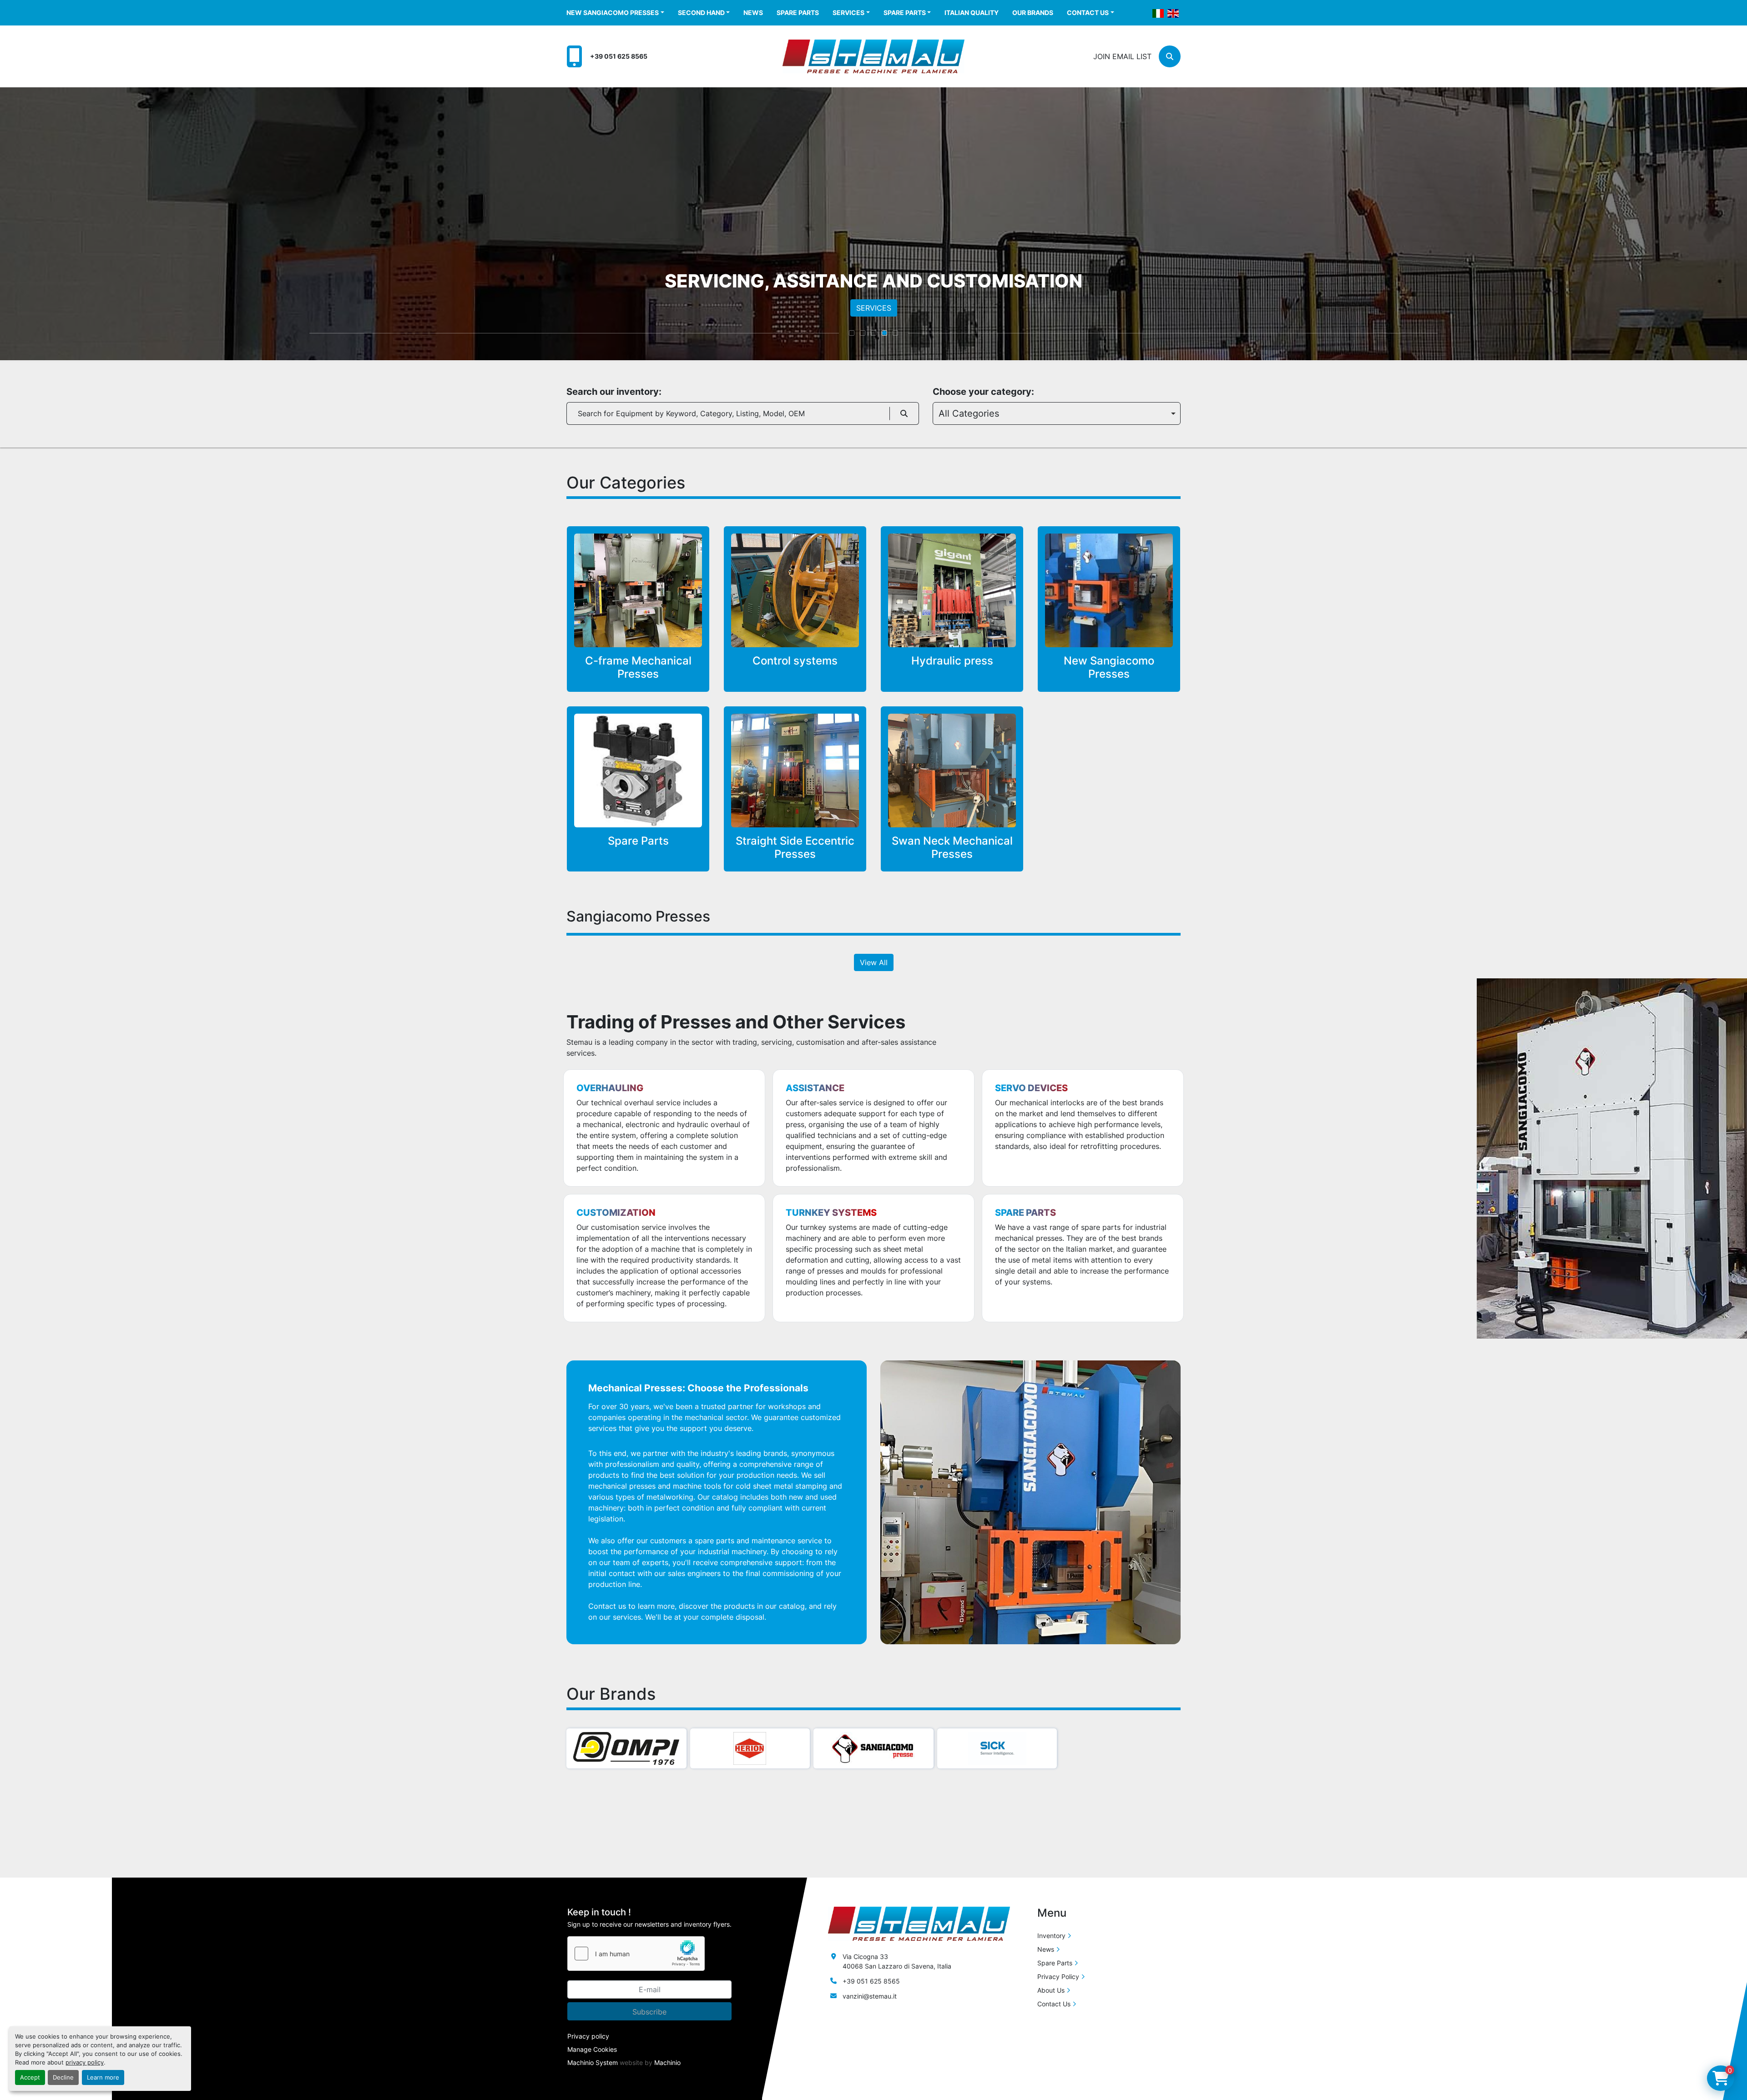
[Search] (904, 413)
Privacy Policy (1058, 1977)
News (753, 13)
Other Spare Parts (660, 768)
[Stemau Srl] (919, 1923)
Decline (63, 2077)
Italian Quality (972, 13)
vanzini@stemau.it (870, 1996)
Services (848, 13)
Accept (30, 2077)
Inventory (1051, 1936)
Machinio (667, 2062)
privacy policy (85, 2062)
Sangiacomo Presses (968, 754)
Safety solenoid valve (652, 755)
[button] (615, 13)
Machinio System (593, 2062)
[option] (1057, 413)
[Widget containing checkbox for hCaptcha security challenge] (636, 1954)
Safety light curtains (655, 741)
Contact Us (1088, 13)
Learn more (103, 2077)
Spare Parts (798, 13)
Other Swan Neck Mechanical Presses (969, 774)
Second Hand (701, 13)
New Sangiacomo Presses (613, 13)
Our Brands (1033, 13)
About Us (1051, 1990)
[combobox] (1057, 413)
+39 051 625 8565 (619, 56)
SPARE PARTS (874, 308)
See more (644, 609)
